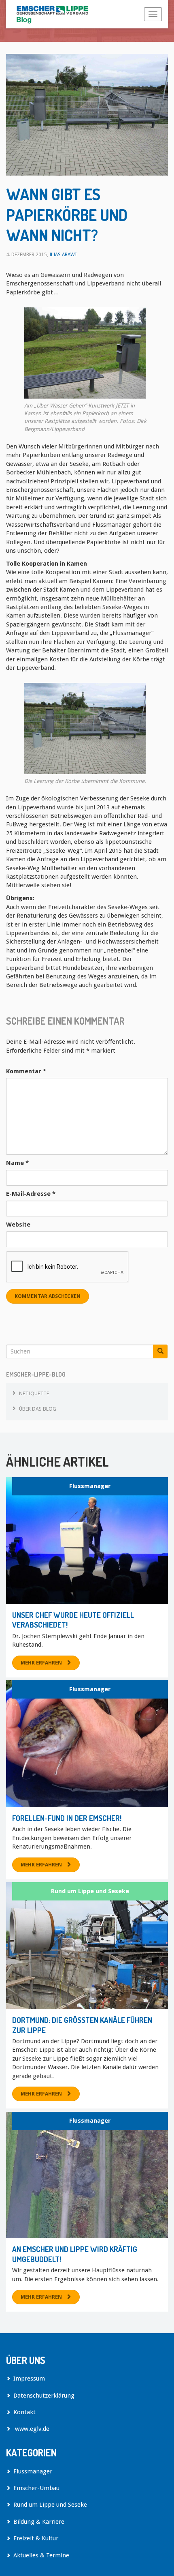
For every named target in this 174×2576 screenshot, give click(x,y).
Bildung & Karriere (39, 2522)
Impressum (29, 2379)
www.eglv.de (31, 2429)
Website (18, 1225)
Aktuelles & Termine (41, 2555)
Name (17, 1163)
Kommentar (26, 1071)
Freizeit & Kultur (36, 2538)
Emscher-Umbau (36, 2488)
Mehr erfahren (41, 1663)
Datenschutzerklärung (44, 2396)
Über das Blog (38, 1409)
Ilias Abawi (63, 255)
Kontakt (24, 2412)
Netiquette (34, 1393)
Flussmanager (90, 1486)
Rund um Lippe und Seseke (90, 1891)
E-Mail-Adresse (31, 1194)
